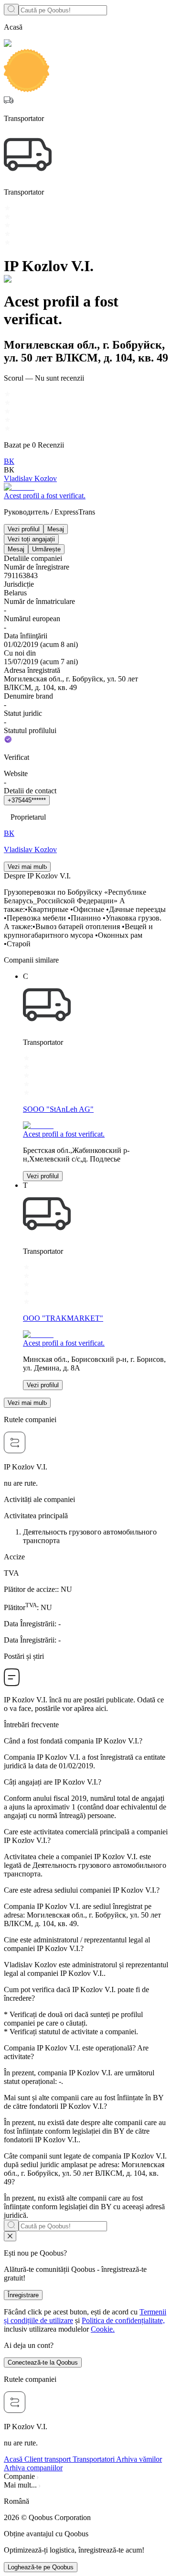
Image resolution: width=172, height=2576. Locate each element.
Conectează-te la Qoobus (43, 2362)
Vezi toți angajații (31, 539)
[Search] (11, 10)
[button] (86, 2501)
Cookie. (103, 2329)
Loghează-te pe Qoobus (41, 2567)
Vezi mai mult (27, 867)
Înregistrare (23, 2295)
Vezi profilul (24, 529)
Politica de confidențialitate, (123, 2320)
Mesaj (56, 529)
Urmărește (46, 549)
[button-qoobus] (10, 2236)
